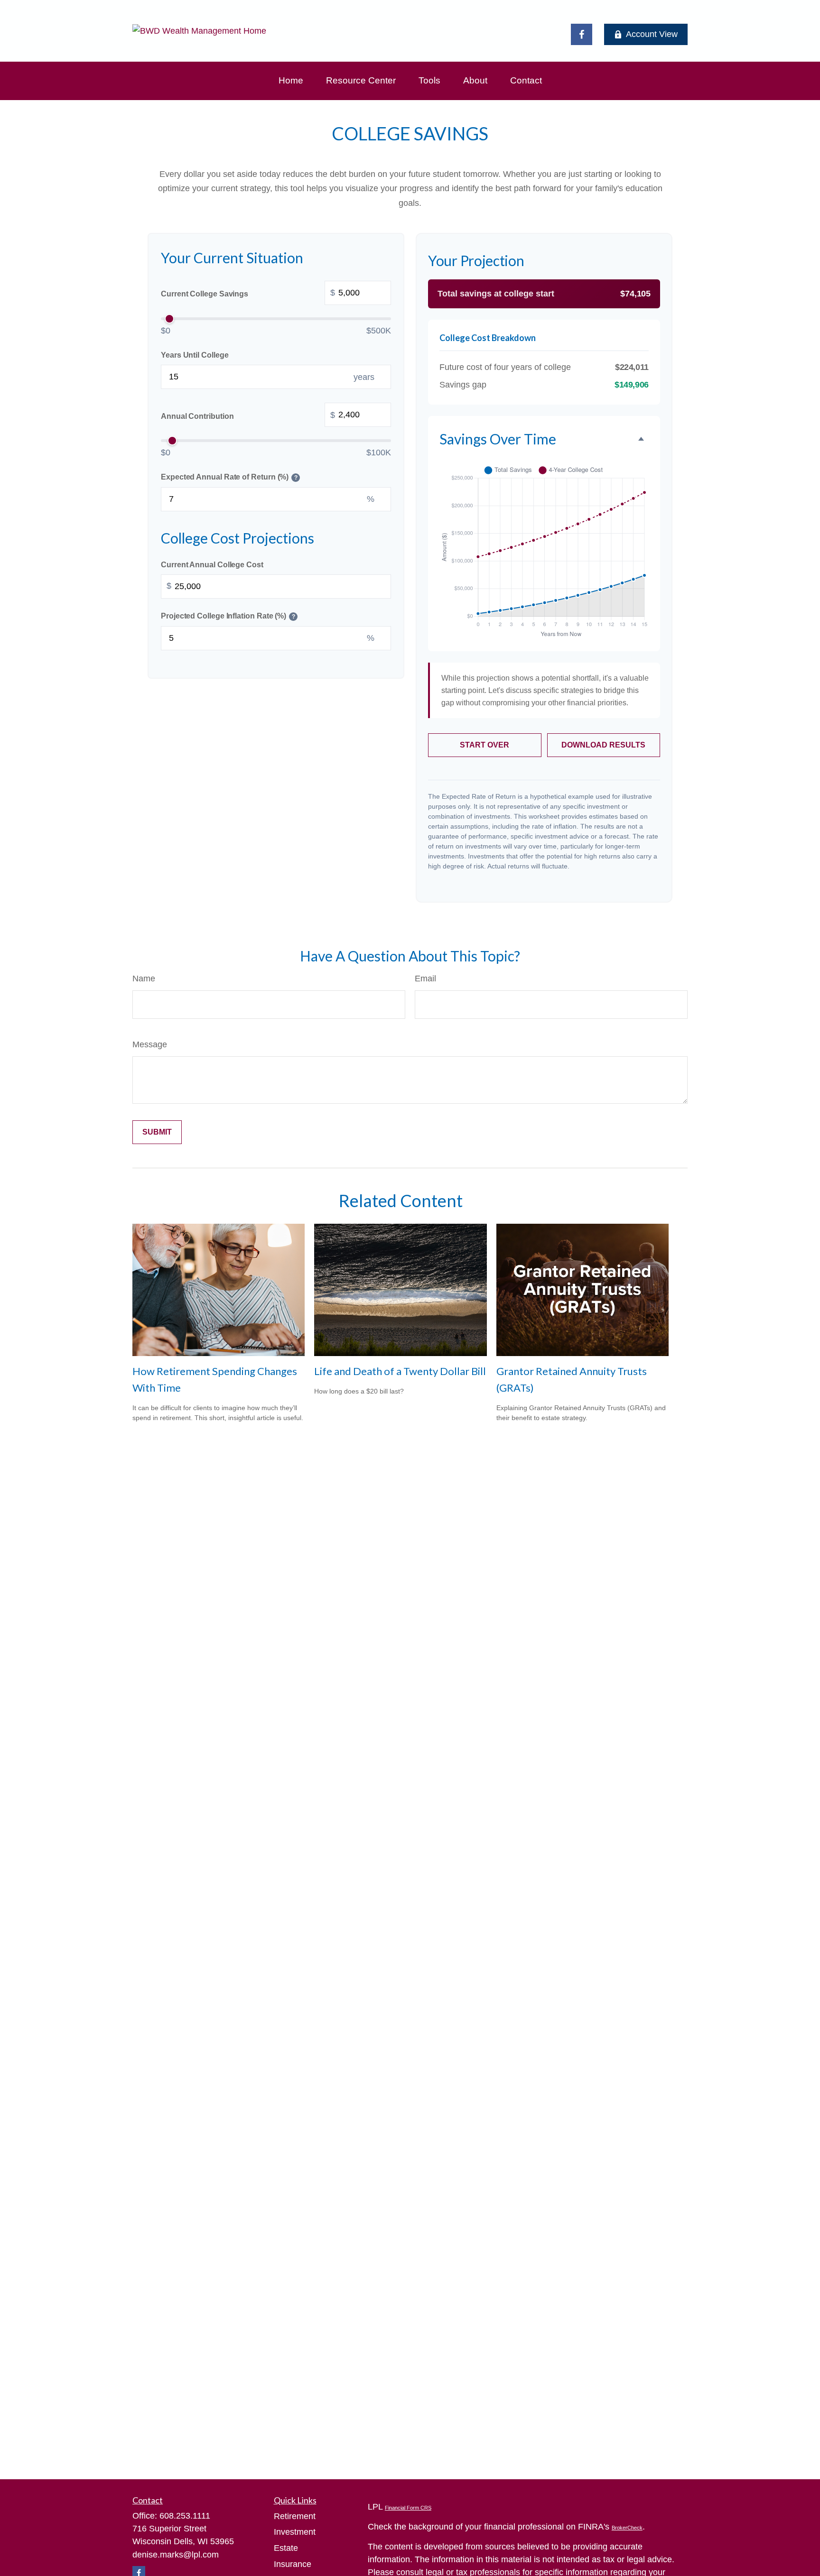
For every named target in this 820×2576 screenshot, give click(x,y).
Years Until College (195, 355)
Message (150, 1044)
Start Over (485, 745)
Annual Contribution (248, 415)
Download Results (603, 745)
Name (144, 979)
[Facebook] (582, 34)
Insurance (293, 2564)
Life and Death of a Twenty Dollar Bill (400, 1371)
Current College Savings (248, 293)
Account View (652, 34)
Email (425, 979)
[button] (291, 81)
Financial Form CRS (408, 2508)
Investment (295, 2532)
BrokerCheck (627, 2528)
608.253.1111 (185, 2516)
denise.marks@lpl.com (176, 2555)
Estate (286, 2548)
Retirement (295, 2516)
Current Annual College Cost (212, 565)
